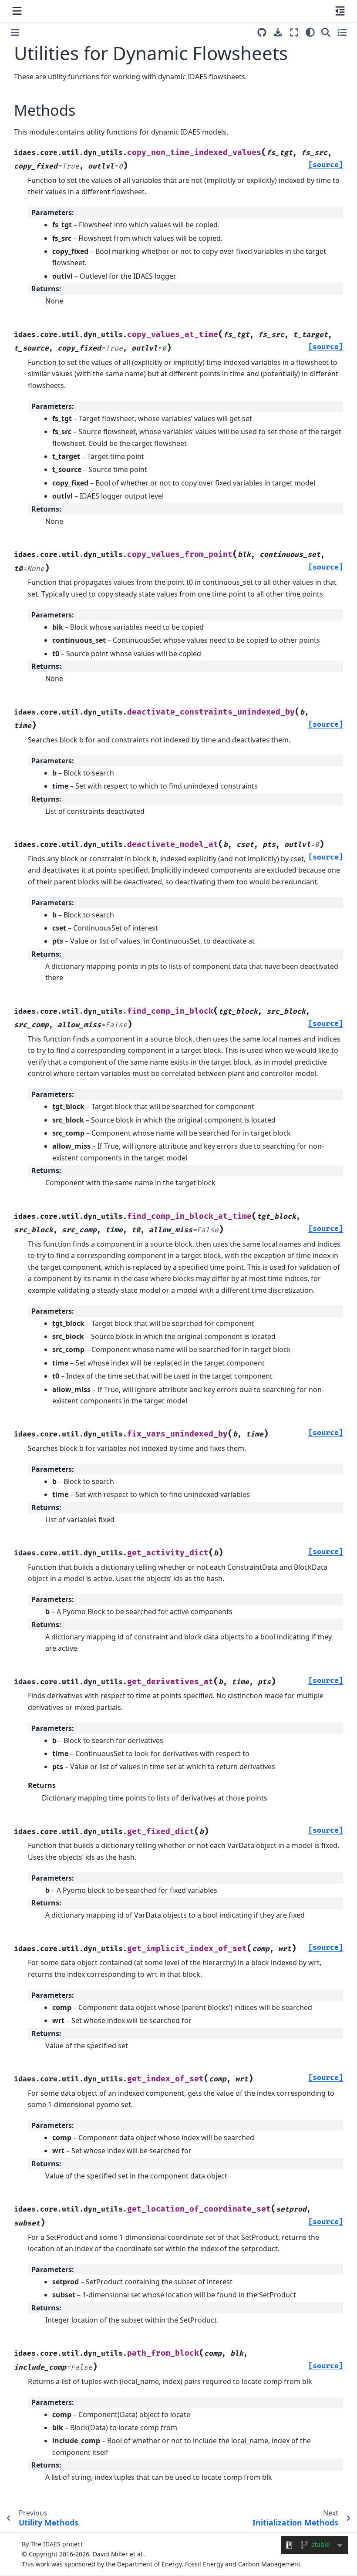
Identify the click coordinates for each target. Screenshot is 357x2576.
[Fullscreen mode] (294, 32)
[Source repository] (262, 32)
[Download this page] (278, 32)
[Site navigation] (17, 11)
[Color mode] (310, 32)
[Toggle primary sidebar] (15, 32)
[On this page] (340, 11)
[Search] (326, 32)
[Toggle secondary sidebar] (342, 32)
